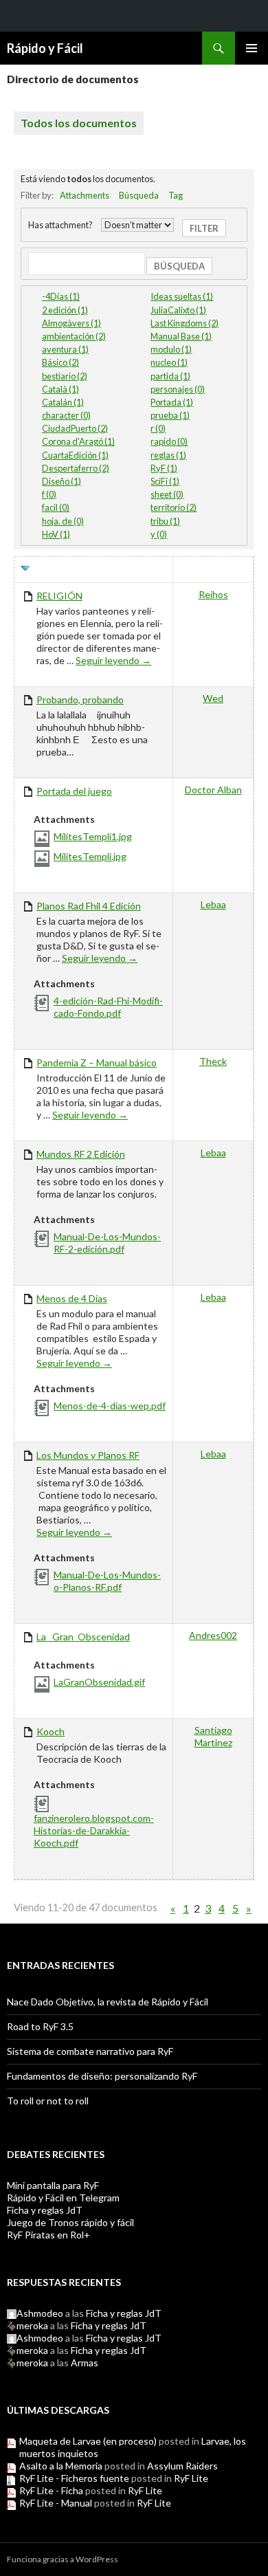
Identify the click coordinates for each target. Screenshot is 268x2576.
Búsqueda (139, 195)
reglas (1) (168, 455)
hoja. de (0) (63, 521)
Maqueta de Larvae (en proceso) (88, 2441)
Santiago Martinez (213, 1736)
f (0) (49, 494)
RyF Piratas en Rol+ (48, 2235)
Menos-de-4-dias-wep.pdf (110, 1406)
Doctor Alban (213, 790)
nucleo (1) (169, 362)
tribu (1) (165, 521)
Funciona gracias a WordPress (63, 2559)
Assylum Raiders (182, 2466)
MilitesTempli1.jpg (93, 836)
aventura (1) (65, 349)
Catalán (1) (63, 402)
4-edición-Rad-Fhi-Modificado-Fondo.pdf (108, 1007)
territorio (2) (174, 507)
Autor (213, 570)
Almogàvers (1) (71, 323)
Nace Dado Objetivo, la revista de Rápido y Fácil (108, 2002)
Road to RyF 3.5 (40, 2026)
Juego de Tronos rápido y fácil (70, 2222)
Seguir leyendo (113, 660)
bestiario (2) (65, 376)
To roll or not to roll (48, 2101)
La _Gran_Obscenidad (83, 1637)
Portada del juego (74, 791)
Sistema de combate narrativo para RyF (90, 2051)
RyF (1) (164, 468)
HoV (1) (56, 534)
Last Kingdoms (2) (185, 323)
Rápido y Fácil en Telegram (63, 2198)
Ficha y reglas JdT (45, 2210)
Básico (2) (60, 362)
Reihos (213, 594)
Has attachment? (60, 225)
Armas (85, 2363)
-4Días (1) (61, 296)
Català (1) (60, 389)
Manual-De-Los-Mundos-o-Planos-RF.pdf (107, 1581)
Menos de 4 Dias (72, 1298)
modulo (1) (171, 349)
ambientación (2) (74, 336)
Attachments (85, 195)
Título (52, 570)
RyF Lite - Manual (56, 2503)
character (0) (66, 415)
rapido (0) (169, 441)
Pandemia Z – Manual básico (97, 1063)
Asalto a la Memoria (61, 2466)
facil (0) (56, 507)
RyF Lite (191, 2478)
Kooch (51, 1731)
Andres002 (213, 1635)
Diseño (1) (62, 481)
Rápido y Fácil (45, 48)
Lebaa (213, 904)
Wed (213, 698)
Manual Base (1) (181, 336)
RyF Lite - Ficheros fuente (74, 2478)
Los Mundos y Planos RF (88, 1455)
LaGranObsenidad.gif (99, 1682)
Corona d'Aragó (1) (78, 441)
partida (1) (170, 376)
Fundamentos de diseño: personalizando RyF (102, 2076)
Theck (213, 1061)
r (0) (158, 428)
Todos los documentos (79, 123)
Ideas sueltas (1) (182, 296)
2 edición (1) (65, 310)
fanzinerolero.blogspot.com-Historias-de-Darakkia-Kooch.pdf (94, 1830)
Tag (176, 195)
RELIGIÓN (59, 596)
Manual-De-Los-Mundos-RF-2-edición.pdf (107, 1243)
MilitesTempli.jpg (90, 856)
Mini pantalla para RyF (53, 2185)
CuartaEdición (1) (75, 455)
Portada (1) (172, 402)
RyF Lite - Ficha (51, 2490)
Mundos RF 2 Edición (81, 1154)
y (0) (159, 534)
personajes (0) (178, 389)
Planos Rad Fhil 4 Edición (89, 906)
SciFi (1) (165, 481)
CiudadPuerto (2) (75, 428)
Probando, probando (80, 700)
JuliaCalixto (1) (178, 310)
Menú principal (252, 48)
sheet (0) (167, 494)
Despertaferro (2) (76, 468)
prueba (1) (170, 415)
